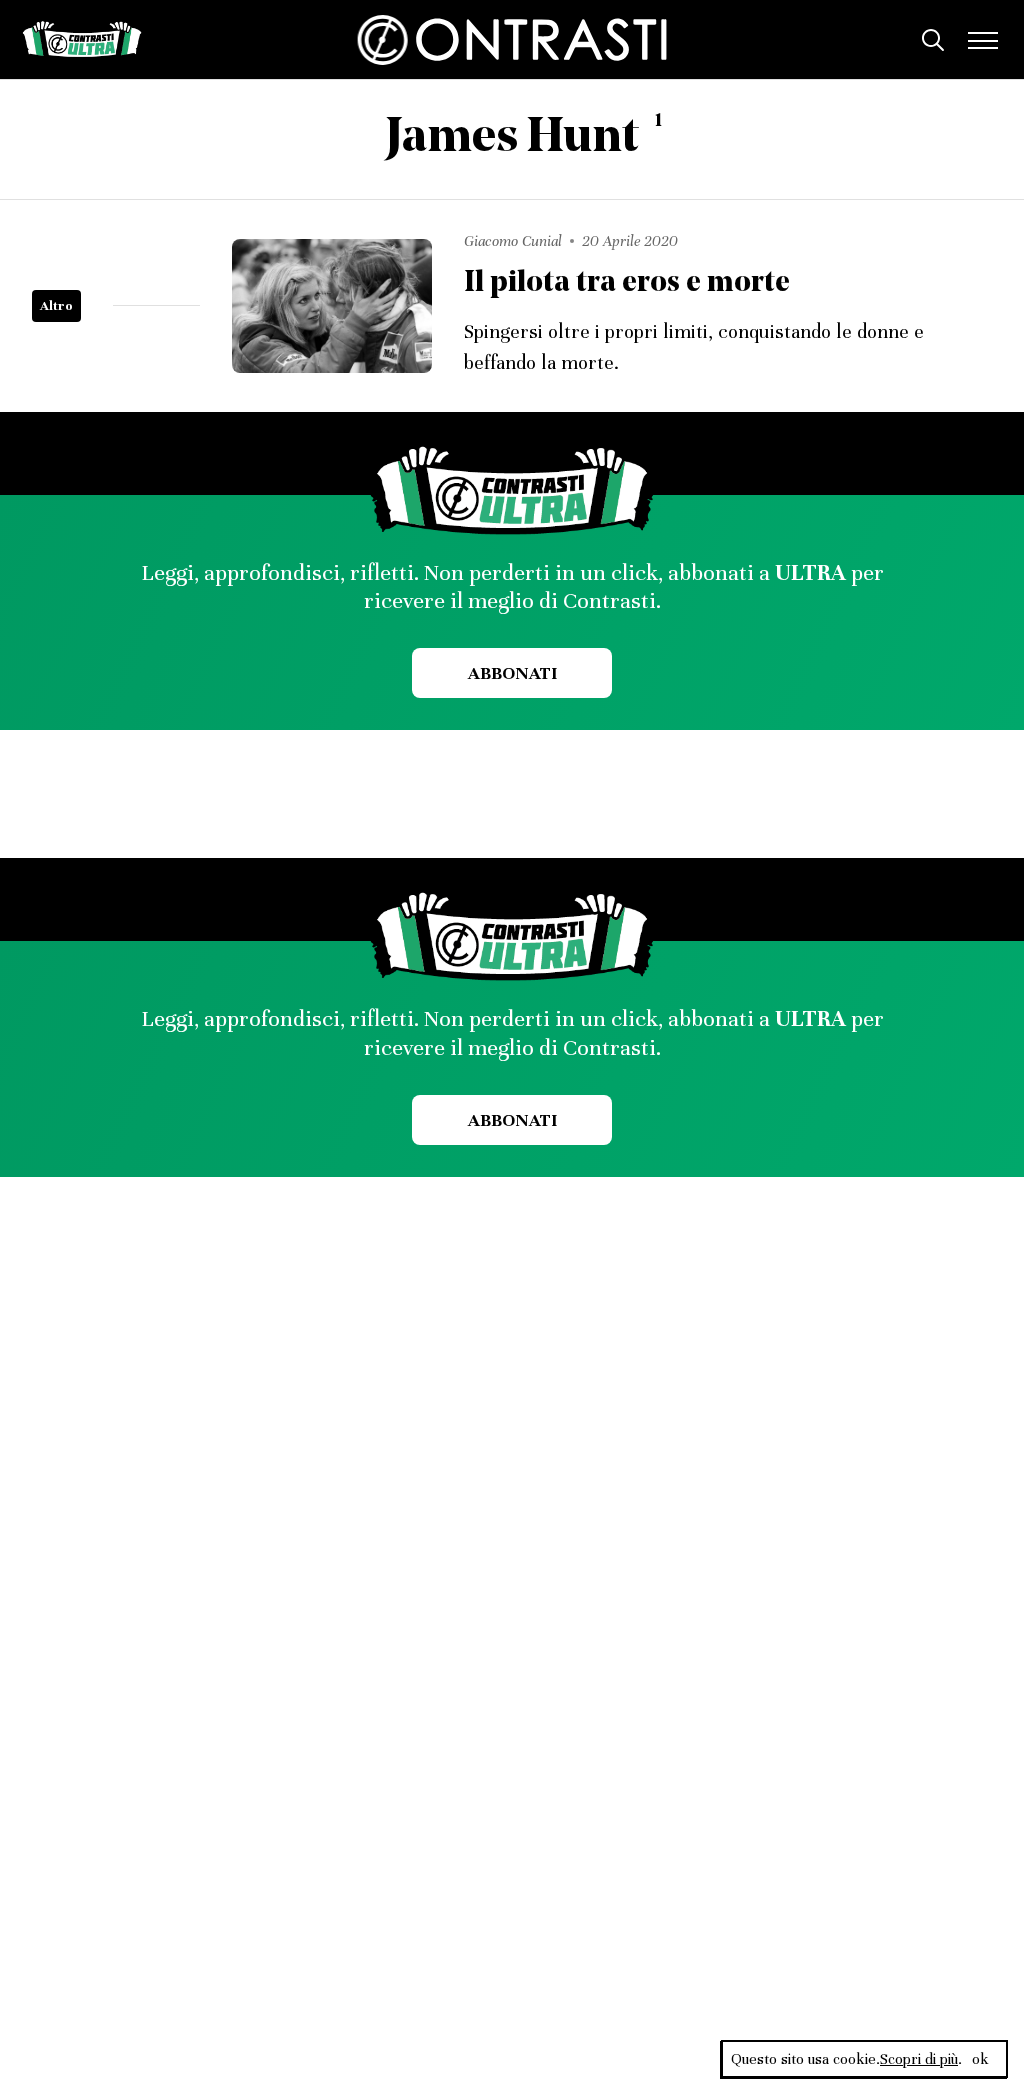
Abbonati (512, 673)
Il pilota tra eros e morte (627, 283)
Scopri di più (919, 2059)
